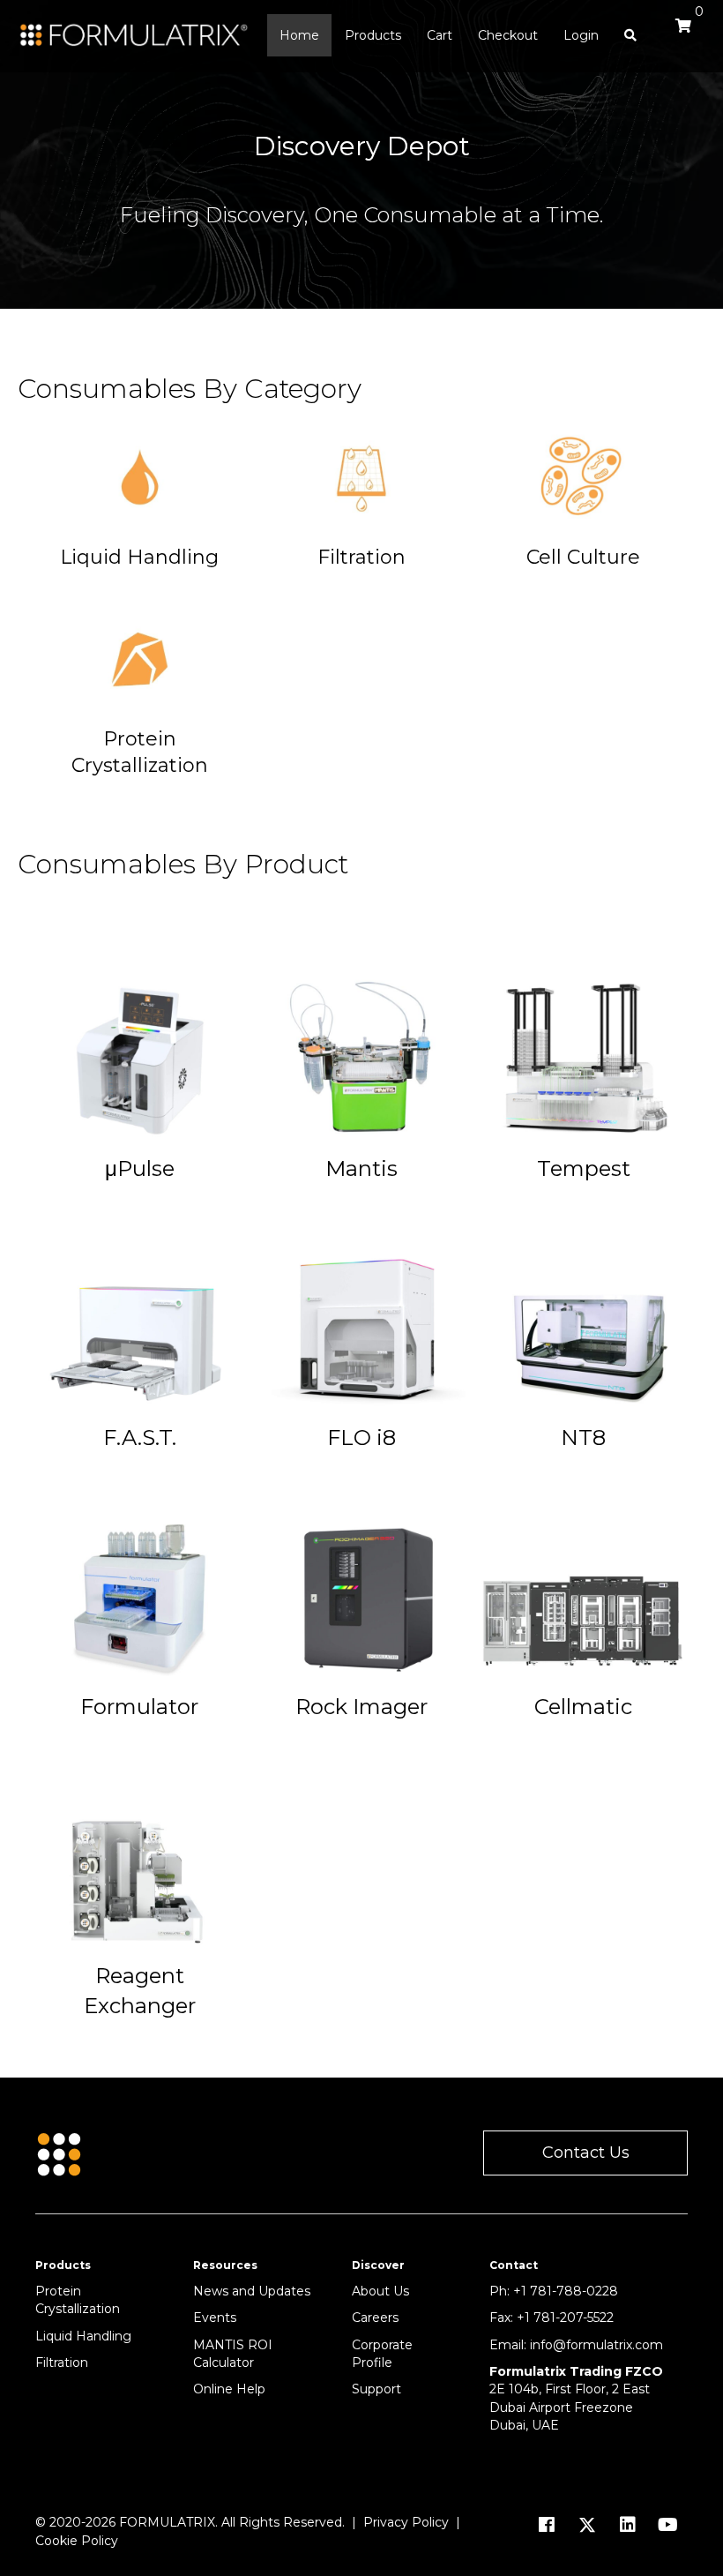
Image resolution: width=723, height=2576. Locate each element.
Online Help (229, 2389)
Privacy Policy (406, 2522)
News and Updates (252, 2291)
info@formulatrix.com (596, 2345)
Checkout (508, 35)
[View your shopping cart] (679, 34)
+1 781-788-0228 (566, 2291)
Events (215, 2318)
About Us (380, 2291)
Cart (440, 35)
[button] (585, 2153)
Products (373, 35)
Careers (375, 2318)
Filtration (62, 2363)
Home (299, 35)
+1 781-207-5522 (565, 2318)
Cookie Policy (77, 2541)
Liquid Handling (83, 2336)
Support (376, 2389)
